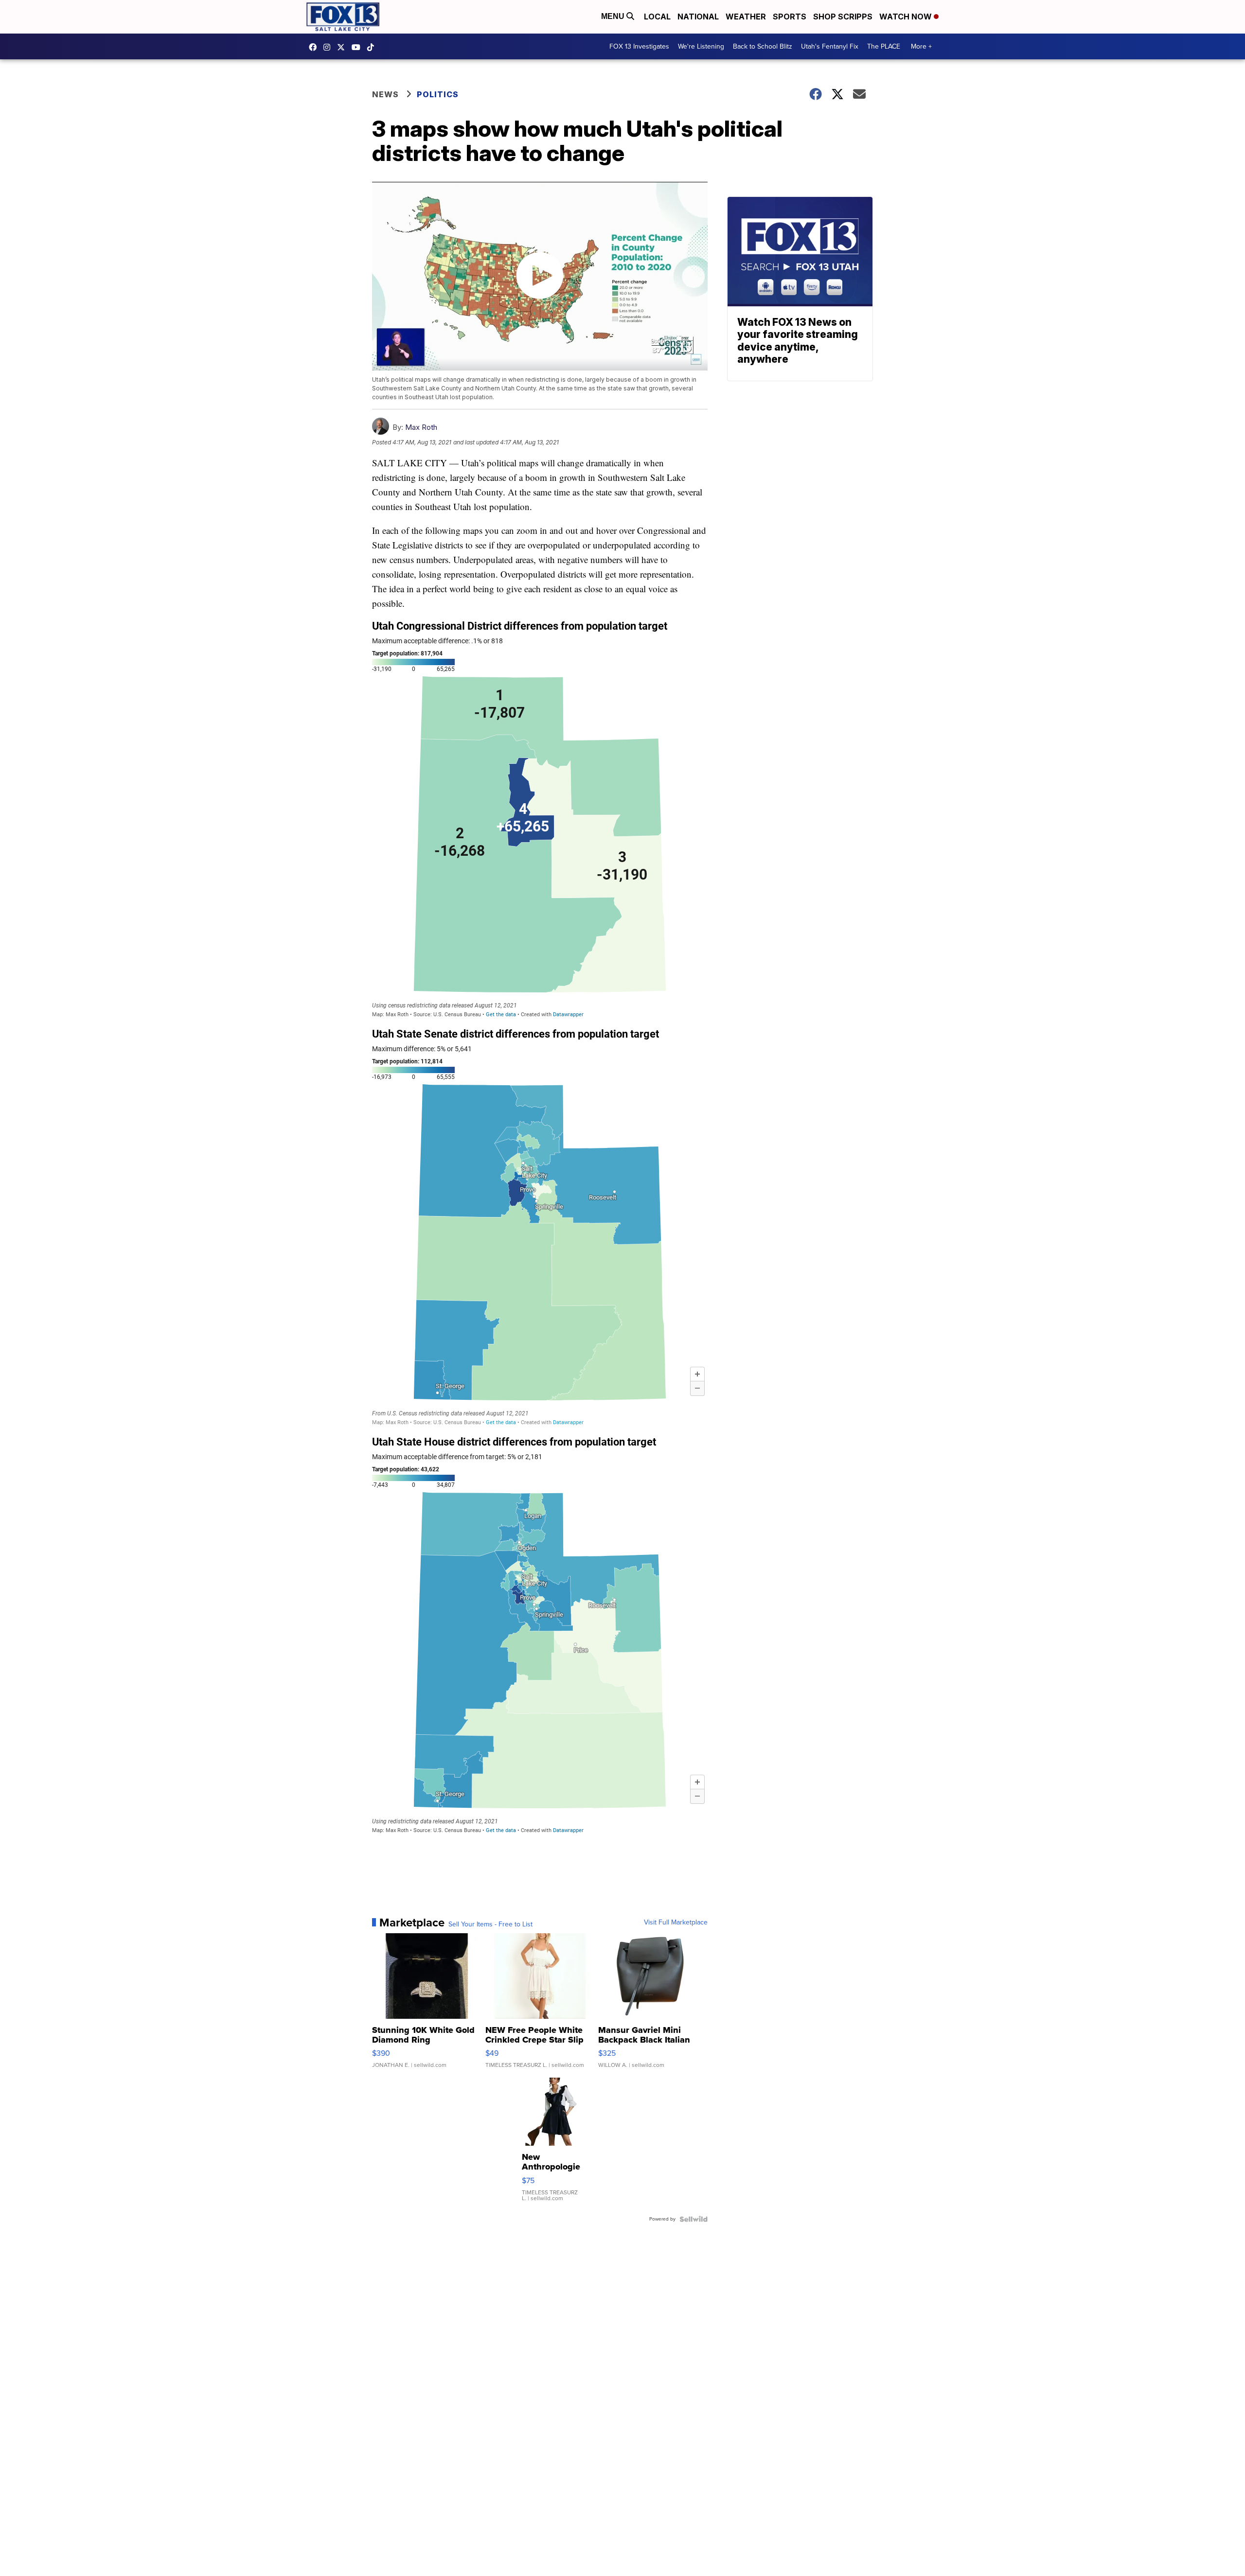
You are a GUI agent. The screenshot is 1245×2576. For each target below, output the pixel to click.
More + (921, 46)
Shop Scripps (843, 17)
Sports (790, 17)
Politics (438, 94)
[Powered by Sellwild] (694, 2219)
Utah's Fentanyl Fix (830, 46)
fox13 (343, 47)
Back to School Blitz (763, 46)
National (698, 17)
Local (657, 17)
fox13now (329, 47)
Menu (614, 16)
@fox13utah (373, 47)
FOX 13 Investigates (639, 46)
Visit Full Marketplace (676, 1923)
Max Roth (421, 427)
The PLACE (884, 46)
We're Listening (701, 46)
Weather (746, 17)
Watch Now (907, 17)
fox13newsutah (315, 47)
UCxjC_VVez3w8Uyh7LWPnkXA (358, 47)
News (385, 94)
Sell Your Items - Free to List (490, 1924)
